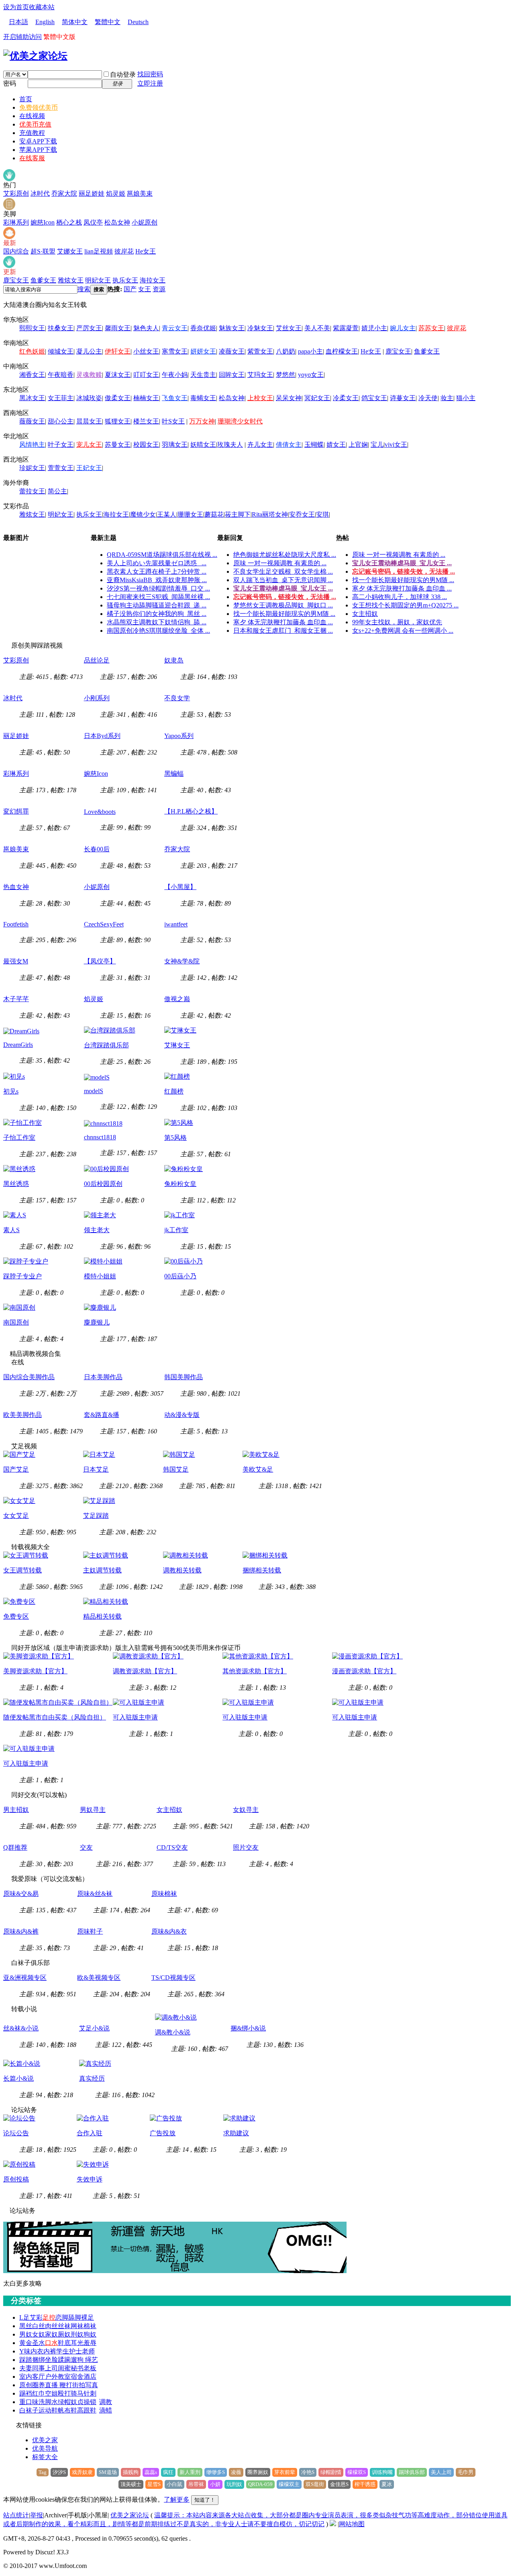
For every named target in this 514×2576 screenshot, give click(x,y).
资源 (159, 289)
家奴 (51, 2334)
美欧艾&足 (258, 1469)
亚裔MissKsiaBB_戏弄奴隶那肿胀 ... (157, 580)
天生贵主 (203, 375)
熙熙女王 (32, 328)
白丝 (39, 2326)
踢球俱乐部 (412, 2472)
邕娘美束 (140, 193)
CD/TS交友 (172, 1847)
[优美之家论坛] (35, 56)
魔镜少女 (143, 514)
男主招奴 (16, 1810)
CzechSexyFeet (104, 924)
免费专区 (16, 1616)
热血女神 (16, 887)
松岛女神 (117, 222)
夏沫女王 (118, 375)
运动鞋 (48, 2410)
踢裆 (26, 2393)
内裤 (50, 2351)
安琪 (322, 514)
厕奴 (64, 2334)
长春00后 (97, 849)
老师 (88, 2351)
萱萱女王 (61, 468)
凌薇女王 (232, 351)
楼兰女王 (146, 421)
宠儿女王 (89, 445)
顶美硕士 (131, 2484)
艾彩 (36, 2317)
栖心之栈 (69, 222)
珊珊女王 (190, 514)
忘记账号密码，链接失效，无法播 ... (285, 597)
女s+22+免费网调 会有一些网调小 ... (403, 631)
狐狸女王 (118, 421)
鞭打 (66, 2385)
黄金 (26, 2343)
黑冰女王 (32, 398)
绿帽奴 (67, 2402)
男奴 (26, 2334)
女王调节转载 (22, 1570)
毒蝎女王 (203, 398)
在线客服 (32, 158)
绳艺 (92, 2360)
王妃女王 (89, 468)
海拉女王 (153, 280)
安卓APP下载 (38, 141)
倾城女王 (61, 351)
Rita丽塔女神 (270, 514)
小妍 (215, 2484)
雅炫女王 (71, 280)
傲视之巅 (177, 999)
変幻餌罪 (16, 811)
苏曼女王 (118, 445)
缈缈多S (216, 2472)
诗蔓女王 (403, 398)
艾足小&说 (94, 2028)
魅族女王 (232, 328)
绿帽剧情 (331, 2472)
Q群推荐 (15, 1847)
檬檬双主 (289, 2484)
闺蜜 (64, 2368)
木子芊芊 (16, 999)
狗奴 (90, 2334)
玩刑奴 (234, 2484)
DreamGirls (18, 1045)
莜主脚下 (238, 514)
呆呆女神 (289, 398)
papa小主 (310, 351)
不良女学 (177, 698)
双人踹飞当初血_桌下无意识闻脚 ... (283, 580)
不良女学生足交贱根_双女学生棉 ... (283, 571)
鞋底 (64, 2343)
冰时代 (40, 193)
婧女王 (336, 445)
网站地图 (352, 2524)
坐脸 (51, 2360)
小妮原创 (145, 222)
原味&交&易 (21, 1894)
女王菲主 (61, 398)
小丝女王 (146, 351)
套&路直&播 (102, 1415)
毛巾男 (466, 2472)
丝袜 (64, 2326)
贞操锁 (87, 2402)
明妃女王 (98, 280)
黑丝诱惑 (16, 1184)
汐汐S (59, 2472)
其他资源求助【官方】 (255, 1671)
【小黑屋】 (180, 887)
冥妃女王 (317, 398)
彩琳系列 (16, 222)
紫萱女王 (260, 351)
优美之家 (45, 2440)
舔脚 (75, 2317)
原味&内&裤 (21, 1931)
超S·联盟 (43, 251)
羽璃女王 (175, 445)
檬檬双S (357, 2472)
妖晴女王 (203, 445)
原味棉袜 (164, 1894)
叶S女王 (173, 421)
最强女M (16, 961)
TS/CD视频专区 (173, 1978)
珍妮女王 (32, 468)
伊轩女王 (118, 351)
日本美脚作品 (103, 1377)
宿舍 (77, 2377)
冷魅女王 (260, 328)
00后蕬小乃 (180, 1276)
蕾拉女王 (32, 491)
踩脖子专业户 (22, 1276)
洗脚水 (48, 2402)
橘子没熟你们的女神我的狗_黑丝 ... (157, 614)
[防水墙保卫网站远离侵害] (333, 2524)
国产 (130, 289)
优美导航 (45, 2448)
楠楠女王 (146, 398)
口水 (51, 2343)
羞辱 (90, 2343)
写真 (92, 2385)
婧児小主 (374, 328)
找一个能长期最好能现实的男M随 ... (284, 614)
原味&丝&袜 (95, 1894)
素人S (11, 1230)
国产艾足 (16, 1469)
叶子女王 (61, 445)
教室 (64, 2377)
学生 (63, 2351)
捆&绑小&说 (248, 2028)
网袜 (77, 2326)
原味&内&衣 (169, 1931)
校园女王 (146, 445)
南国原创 (16, 1322)
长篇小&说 (18, 2078)
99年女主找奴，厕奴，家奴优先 (397, 622)
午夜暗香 (61, 375)
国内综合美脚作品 (29, 1377)
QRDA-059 (260, 2484)
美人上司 (441, 2472)
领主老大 (97, 1230)
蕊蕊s (151, 2472)
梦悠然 (286, 375)
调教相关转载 (182, 1570)
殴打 (64, 2393)
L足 (24, 2317)
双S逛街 (315, 2484)
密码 (10, 83)
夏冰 (387, 2484)
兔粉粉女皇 (180, 1184)
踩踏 (26, 2360)
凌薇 (236, 2472)
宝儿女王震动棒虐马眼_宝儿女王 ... (283, 588)
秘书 (77, 2368)
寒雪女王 (175, 351)
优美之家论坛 (130, 2515)
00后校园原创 (103, 1184)
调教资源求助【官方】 (145, 1671)
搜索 (84, 289)
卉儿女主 (260, 445)
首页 (26, 99)
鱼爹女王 (43, 280)
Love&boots (100, 812)
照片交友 (246, 1847)
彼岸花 (124, 251)
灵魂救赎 (89, 375)
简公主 (57, 491)
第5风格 (175, 1138)
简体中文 (75, 22)
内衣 (37, 2351)
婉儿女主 (403, 328)
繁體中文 (108, 22)
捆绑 (39, 2360)
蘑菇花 (214, 514)
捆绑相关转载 (262, 1570)
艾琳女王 (177, 1045)
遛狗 (78, 2360)
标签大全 (45, 2457)
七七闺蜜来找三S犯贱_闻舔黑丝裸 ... (158, 597)
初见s (11, 1091)
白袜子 (29, 2410)
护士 (75, 2351)
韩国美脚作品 (184, 1377)
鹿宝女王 (16, 280)
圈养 (39, 2385)
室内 (26, 2377)
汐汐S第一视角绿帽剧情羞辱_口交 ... (158, 588)
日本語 (18, 22)
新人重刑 (190, 2472)
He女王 (146, 251)
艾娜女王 (70, 251)
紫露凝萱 (346, 328)
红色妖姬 (32, 351)
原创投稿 (16, 2179)
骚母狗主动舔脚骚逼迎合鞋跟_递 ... (157, 605)
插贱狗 (131, 2472)
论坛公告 (16, 2133)
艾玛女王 (260, 375)
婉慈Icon (43, 222)
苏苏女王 (431, 328)
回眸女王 (232, 375)
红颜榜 (174, 1091)
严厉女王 (89, 328)
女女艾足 (16, 1516)
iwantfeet (176, 924)
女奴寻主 (246, 1810)
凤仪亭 (93, 222)
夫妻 (26, 2368)
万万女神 (202, 421)
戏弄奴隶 (82, 2472)
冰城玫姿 (89, 398)
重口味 (29, 2402)
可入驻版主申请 (135, 1717)
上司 (51, 2368)
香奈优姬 (203, 328)
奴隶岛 (174, 660)
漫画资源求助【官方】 (364, 1671)
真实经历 (92, 2078)
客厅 (39, 2377)
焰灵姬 (116, 193)
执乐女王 (125, 280)
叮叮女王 (146, 375)
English (45, 22)
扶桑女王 (61, 328)
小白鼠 (174, 2484)
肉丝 (51, 2326)
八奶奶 (286, 351)
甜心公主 (61, 421)
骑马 (77, 2393)
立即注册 (150, 83)
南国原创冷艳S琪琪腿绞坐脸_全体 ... (158, 631)
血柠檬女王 (342, 351)
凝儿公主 (89, 351)
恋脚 (62, 2317)
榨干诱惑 (365, 2484)
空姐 (51, 2393)
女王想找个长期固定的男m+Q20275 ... (405, 605)
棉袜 (90, 2326)
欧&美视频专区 (99, 1978)
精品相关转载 (102, 1616)
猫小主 (466, 398)
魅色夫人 (146, 328)
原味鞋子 (90, 1931)
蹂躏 (64, 2360)
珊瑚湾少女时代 (240, 421)
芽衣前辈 (285, 2472)
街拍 (79, 2385)
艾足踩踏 (96, 1516)
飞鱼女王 (175, 398)
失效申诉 (90, 2179)
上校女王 (260, 398)
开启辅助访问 (22, 37)
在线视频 (32, 116)
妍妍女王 (203, 351)
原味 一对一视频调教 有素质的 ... (280, 563)
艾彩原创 (16, 193)
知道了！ (205, 2500)
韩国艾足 (176, 1469)
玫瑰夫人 (230, 445)
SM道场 (108, 2472)
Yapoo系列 (179, 736)
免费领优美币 (39, 107)
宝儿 (377, 445)
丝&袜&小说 (21, 2028)
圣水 (39, 2343)
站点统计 (16, 2515)
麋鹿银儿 (97, 1322)
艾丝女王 (289, 328)
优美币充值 (35, 124)
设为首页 (16, 7)
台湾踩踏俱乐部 (106, 1045)
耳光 (77, 2343)
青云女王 (175, 328)
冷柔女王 (346, 398)
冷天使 (428, 398)
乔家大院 (64, 193)
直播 (52, 2385)
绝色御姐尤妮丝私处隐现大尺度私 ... (285, 555)
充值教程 (32, 133)
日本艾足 (96, 1469)
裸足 (88, 2317)
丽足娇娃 (92, 193)
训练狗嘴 (382, 2472)
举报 (37, 2515)
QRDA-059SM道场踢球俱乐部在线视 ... (162, 555)
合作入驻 (90, 2133)
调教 (106, 2402)
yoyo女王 (311, 375)
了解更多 (177, 2499)
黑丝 (26, 2326)
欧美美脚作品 (22, 1415)
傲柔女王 (118, 398)
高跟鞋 (87, 2410)
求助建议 (236, 2133)
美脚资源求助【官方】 (35, 1671)
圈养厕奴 (258, 2472)
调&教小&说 (173, 2032)
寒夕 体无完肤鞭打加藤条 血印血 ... (283, 622)
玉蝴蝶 (314, 445)
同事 (39, 2368)
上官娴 (358, 445)
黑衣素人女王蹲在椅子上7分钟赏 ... (157, 571)
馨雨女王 (118, 328)
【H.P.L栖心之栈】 (191, 811)
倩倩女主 (289, 445)
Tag (43, 2472)
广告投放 (163, 2133)
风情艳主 (32, 445)
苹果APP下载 (38, 150)
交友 (86, 1847)
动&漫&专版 (182, 1415)
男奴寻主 (93, 1810)
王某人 (167, 514)
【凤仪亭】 (100, 961)
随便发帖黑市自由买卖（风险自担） (55, 1717)
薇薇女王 (32, 421)
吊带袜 (196, 2484)
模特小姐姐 (100, 1276)
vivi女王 (396, 445)
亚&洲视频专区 (25, 1978)
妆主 (447, 398)
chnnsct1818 (100, 1137)
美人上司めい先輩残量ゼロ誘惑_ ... (157, 563)
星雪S (154, 2484)
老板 (90, 2368)
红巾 (39, 2393)
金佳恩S (339, 2484)
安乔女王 (302, 514)
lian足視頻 (99, 251)
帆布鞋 (67, 2410)
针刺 (90, 2393)
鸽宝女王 (374, 398)
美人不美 (317, 328)
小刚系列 (97, 698)
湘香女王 (32, 375)
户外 (51, 2377)
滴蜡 (106, 2410)
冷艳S (308, 2472)
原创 (26, 2385)
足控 (49, 2317)
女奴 (39, 2334)
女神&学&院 (182, 961)
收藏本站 (42, 7)
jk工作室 (176, 1230)
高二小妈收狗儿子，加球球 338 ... (400, 597)
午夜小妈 (175, 375)
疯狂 (168, 2472)
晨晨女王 (89, 421)
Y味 (25, 2351)
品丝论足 (97, 660)
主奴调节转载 (102, 1570)
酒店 (90, 2377)
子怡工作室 (19, 1138)
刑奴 (77, 2334)
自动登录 (123, 75)
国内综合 (16, 251)
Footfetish (16, 924)
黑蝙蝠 (174, 774)
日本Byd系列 (102, 736)
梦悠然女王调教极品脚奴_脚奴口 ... (283, 605)
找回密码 (150, 74)
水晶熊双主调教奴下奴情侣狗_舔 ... (157, 622)
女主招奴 (365, 614)
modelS (94, 1091)
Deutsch (138, 22)
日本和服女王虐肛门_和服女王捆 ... (283, 631)
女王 (145, 289)
